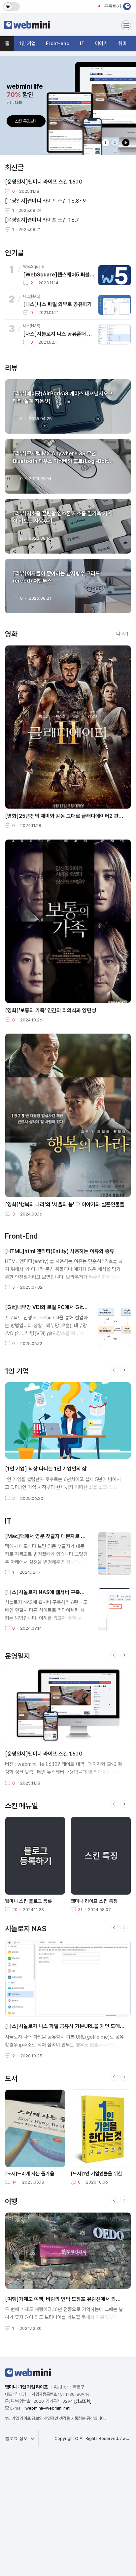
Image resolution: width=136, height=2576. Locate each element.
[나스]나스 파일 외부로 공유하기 (57, 304)
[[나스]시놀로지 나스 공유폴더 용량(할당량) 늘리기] (115, 334)
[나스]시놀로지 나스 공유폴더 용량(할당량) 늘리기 (59, 334)
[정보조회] (83, 2401)
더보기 (122, 634)
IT (82, 43)
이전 (114, 1370)
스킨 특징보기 (26, 121)
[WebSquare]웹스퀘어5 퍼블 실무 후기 (59, 275)
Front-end (58, 43)
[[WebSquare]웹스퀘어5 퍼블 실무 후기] (115, 275)
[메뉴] (126, 25)
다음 (124, 1370)
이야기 (101, 43)
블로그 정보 (17, 2438)
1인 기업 (28, 43)
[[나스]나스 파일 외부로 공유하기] (115, 305)
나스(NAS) (32, 296)
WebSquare (34, 267)
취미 (122, 43)
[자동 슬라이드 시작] (126, 143)
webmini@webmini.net (48, 2408)
